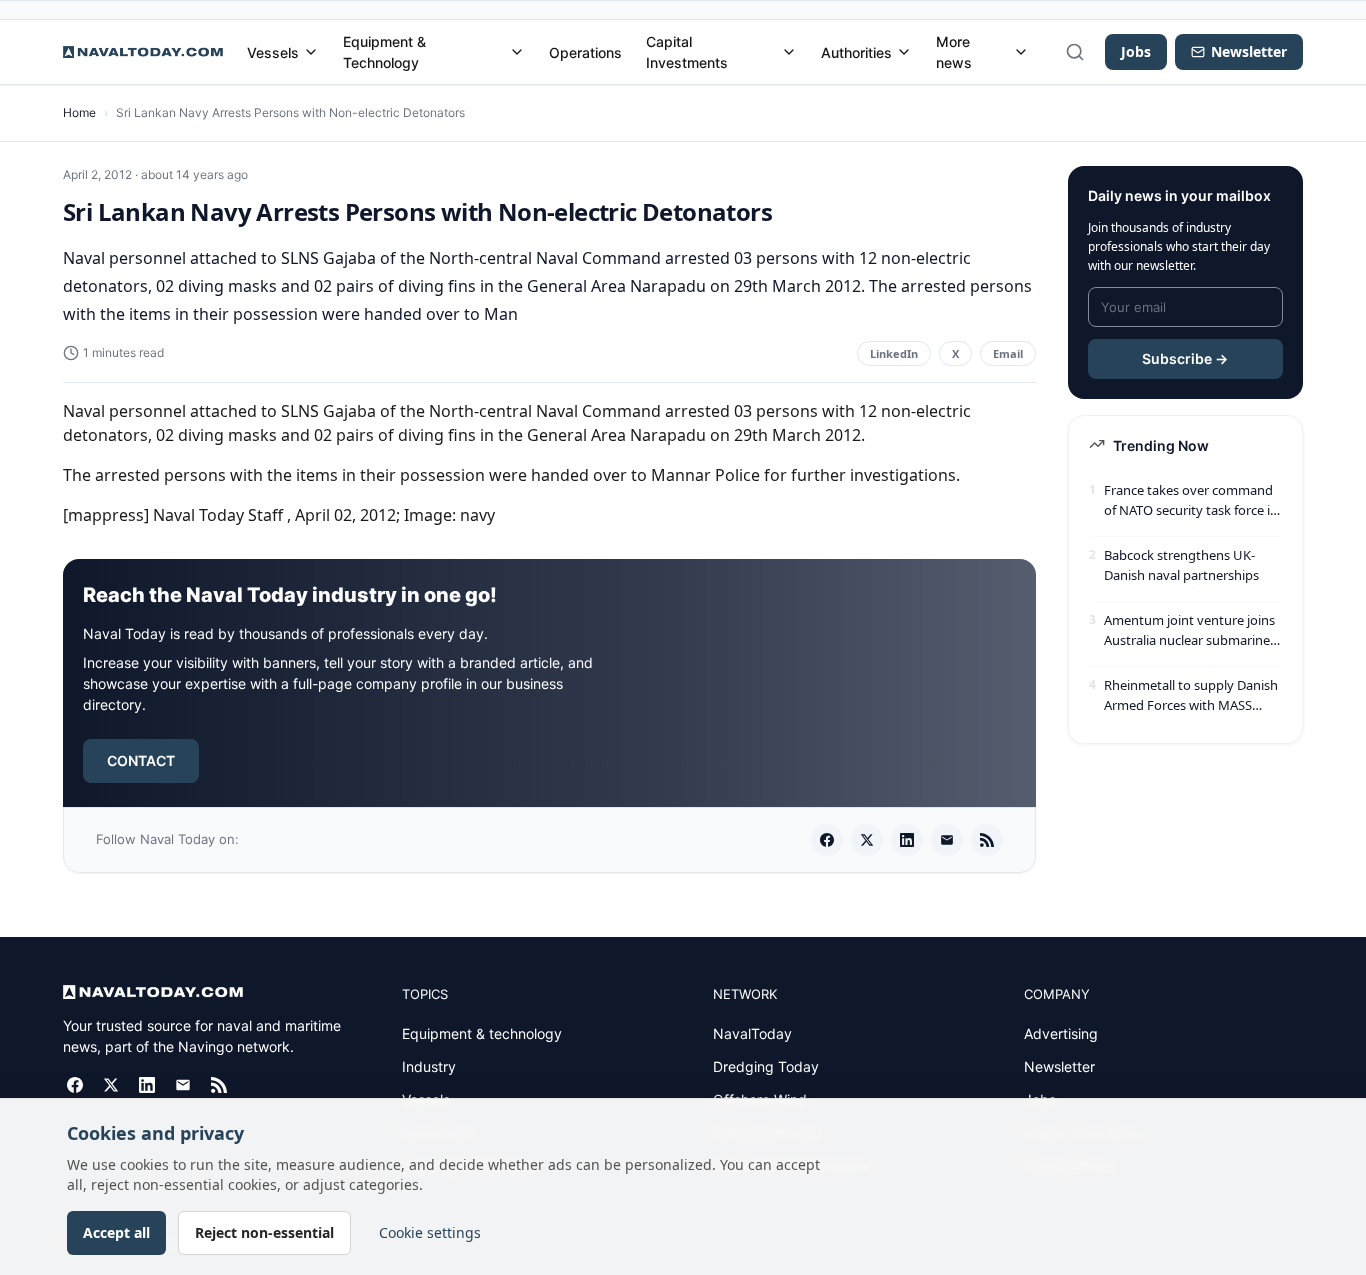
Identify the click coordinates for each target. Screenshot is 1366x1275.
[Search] (1075, 52)
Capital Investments (687, 52)
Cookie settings (430, 1232)
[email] (947, 840)
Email (1008, 353)
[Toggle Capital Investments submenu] (789, 52)
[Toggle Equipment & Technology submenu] (517, 52)
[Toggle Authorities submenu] (904, 52)
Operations (585, 52)
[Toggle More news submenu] (1021, 52)
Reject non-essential (264, 1232)
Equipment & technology (482, 1033)
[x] (867, 840)
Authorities (856, 52)
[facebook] (827, 840)
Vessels (273, 52)
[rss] (987, 840)
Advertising (1061, 1033)
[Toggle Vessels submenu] (311, 52)
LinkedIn (894, 353)
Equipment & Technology (384, 52)
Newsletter (1059, 1066)
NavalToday (752, 1033)
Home (79, 112)
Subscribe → (1185, 358)
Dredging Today (766, 1066)
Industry (429, 1066)
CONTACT (141, 760)
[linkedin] (907, 840)
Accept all (116, 1232)
